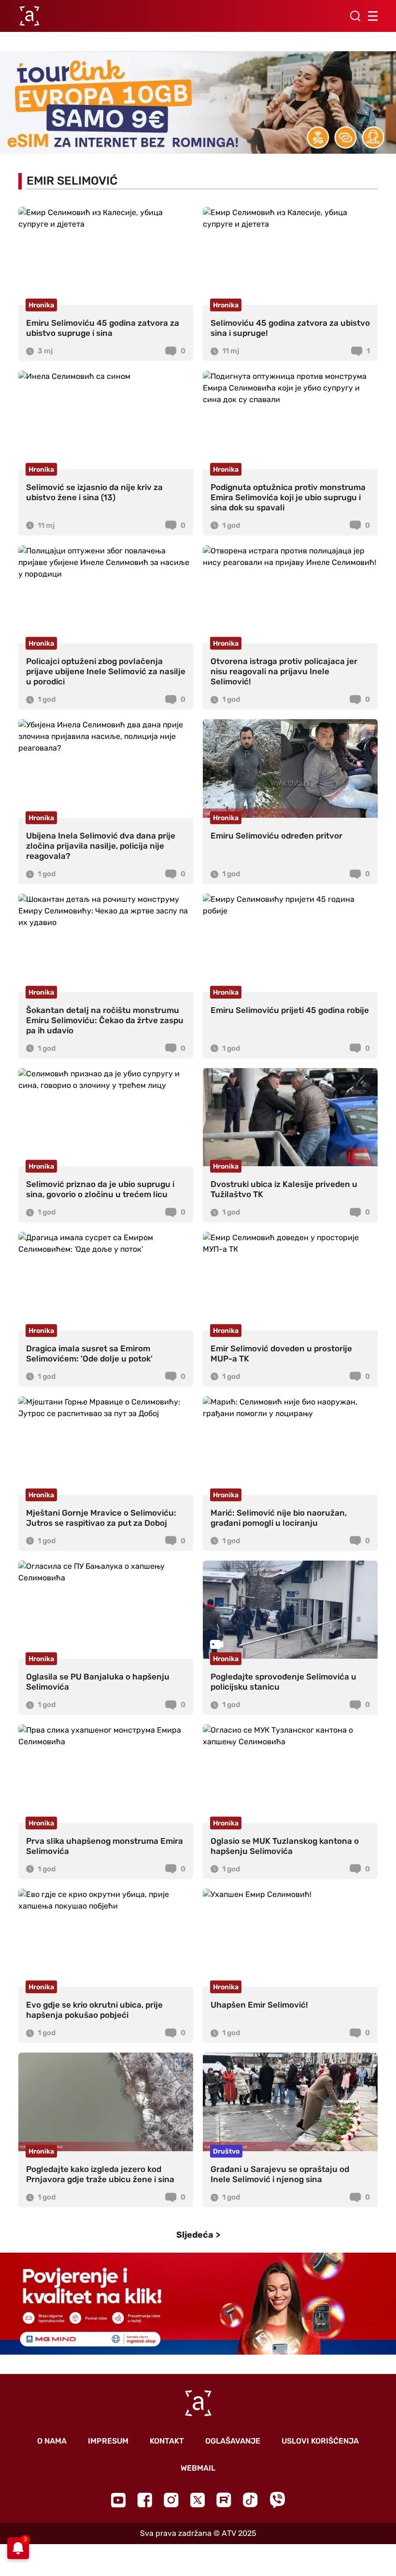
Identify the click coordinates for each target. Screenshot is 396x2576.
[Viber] (277, 2500)
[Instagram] (171, 2500)
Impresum (108, 2441)
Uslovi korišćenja (320, 2441)
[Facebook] (145, 2500)
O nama (52, 2441)
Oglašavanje (233, 2441)
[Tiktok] (250, 2500)
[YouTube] (118, 2500)
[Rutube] (224, 2500)
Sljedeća (195, 2235)
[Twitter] (198, 2500)
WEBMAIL (198, 2468)
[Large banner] (198, 102)
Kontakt (167, 2441)
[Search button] (355, 16)
